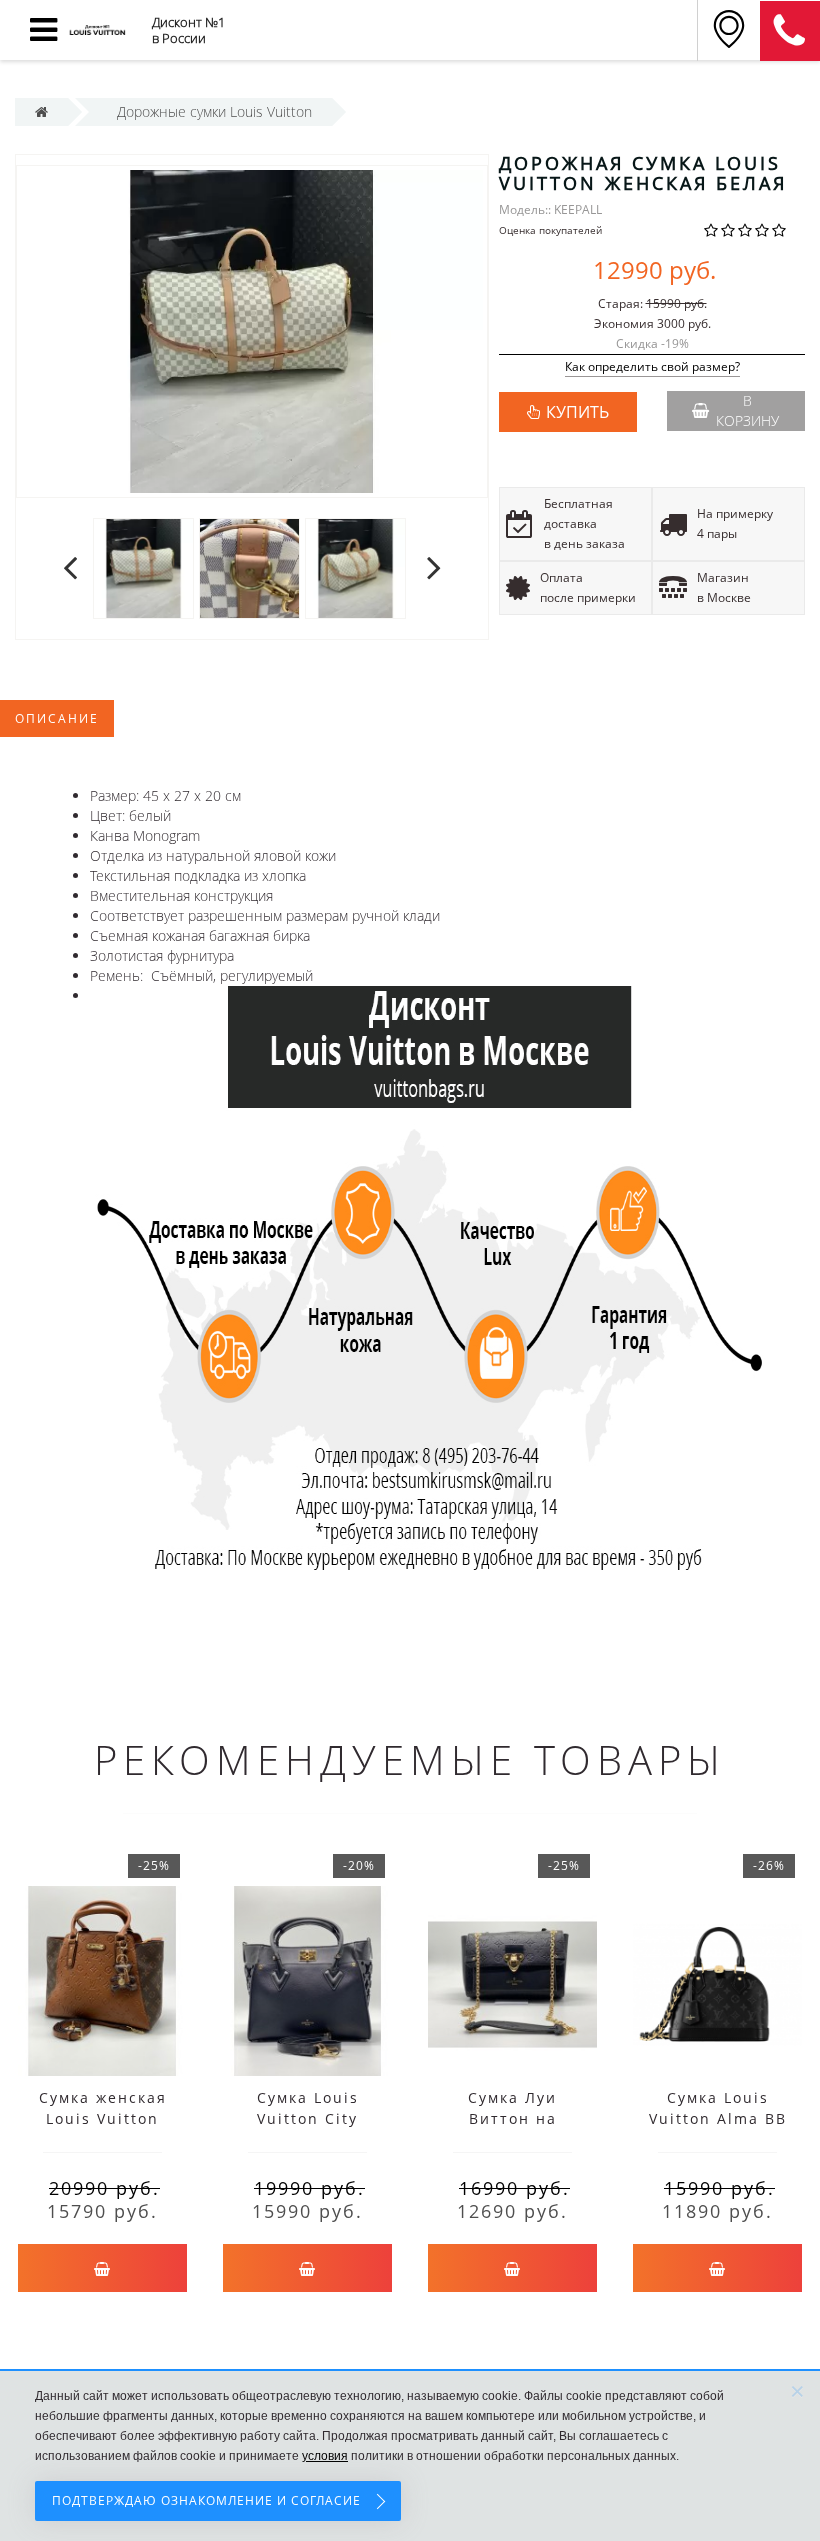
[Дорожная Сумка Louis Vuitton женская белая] (143, 567)
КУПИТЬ (577, 412)
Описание (57, 718)
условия (325, 2456)
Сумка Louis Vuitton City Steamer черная (307, 2118)
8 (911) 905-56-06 (790, 31)
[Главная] (41, 111)
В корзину (747, 410)
